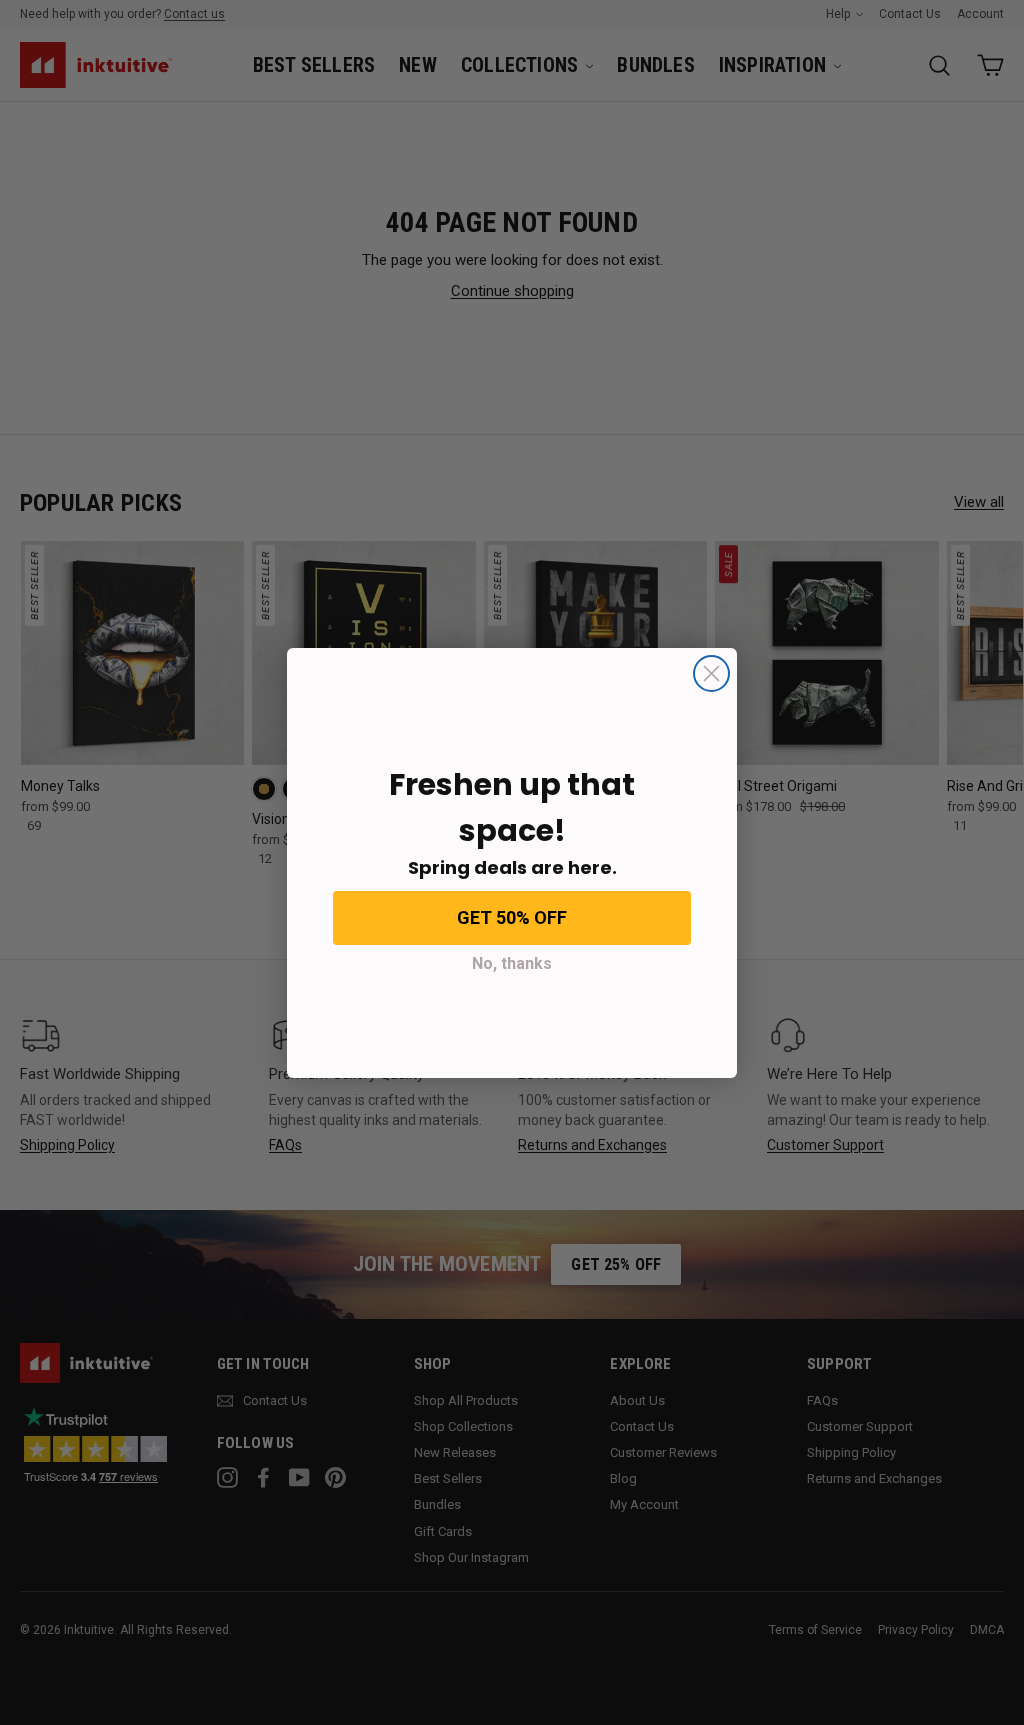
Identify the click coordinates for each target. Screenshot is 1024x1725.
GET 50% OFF (512, 917)
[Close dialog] (711, 673)
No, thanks (512, 963)
